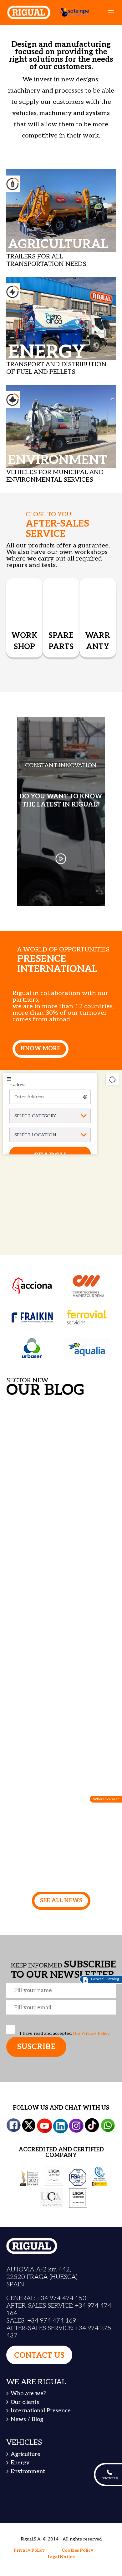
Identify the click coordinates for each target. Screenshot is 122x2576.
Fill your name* (61, 1991)
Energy (20, 2463)
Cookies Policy (77, 2550)
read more (40, 1470)
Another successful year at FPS (59, 1784)
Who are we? (28, 2393)
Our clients (25, 2402)
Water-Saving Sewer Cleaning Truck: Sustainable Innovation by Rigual (60, 1418)
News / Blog (27, 2419)
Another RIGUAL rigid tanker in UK (61, 1599)
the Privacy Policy (91, 2033)
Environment (28, 2471)
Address (18, 1085)
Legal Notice (61, 2557)
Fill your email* (61, 2007)
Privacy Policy (29, 2550)
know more (41, 1049)
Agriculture (25, 2454)
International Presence (41, 2411)
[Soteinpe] (71, 12)
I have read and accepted (64, 2033)
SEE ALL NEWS (61, 1901)
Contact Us (39, 2355)
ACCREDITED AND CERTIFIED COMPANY (61, 2152)
